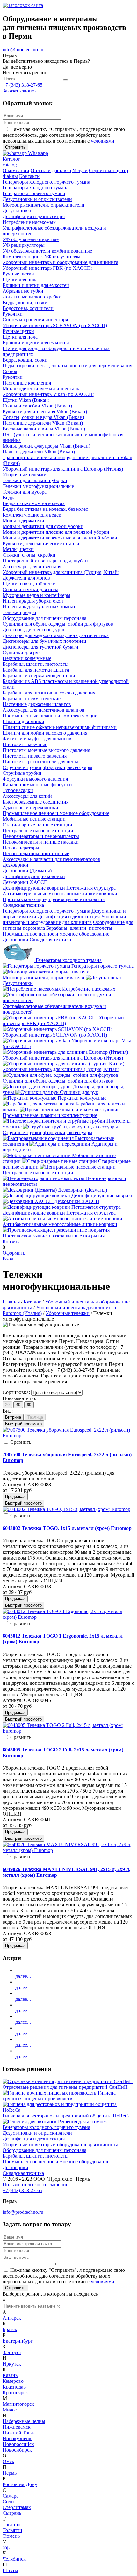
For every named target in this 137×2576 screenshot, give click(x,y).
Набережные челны (24, 2421)
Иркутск (12, 2364)
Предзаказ (15, 1497)
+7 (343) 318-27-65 (22, 85)
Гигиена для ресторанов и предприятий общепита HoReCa (67, 2116)
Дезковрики (15, 939)
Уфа (7, 2547)
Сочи (8, 2502)
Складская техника (50, 939)
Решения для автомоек (83, 2121)
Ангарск (12, 2318)
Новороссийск (18, 2444)
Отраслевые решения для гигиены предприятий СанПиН (65, 2087)
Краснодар (14, 2387)
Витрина (13, 1417)
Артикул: (13, 1484)
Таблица (35, 1417)
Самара (11, 2496)
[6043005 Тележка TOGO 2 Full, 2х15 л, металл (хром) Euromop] (68, 1731)
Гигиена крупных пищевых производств (59, 2096)
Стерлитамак (17, 2507)
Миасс (10, 2410)
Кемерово (13, 2381)
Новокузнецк (17, 2438)
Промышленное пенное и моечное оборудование (56, 934)
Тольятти (12, 2530)
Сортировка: (16, 1392)
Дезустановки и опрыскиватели (37, 2133)
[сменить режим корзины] (23, 1241)
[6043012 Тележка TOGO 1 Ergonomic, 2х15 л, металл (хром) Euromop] (68, 1617)
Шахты (10, 2570)
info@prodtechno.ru (23, 50)
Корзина (12, 1241)
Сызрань (12, 2513)
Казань (10, 2375)
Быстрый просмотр (23, 1424)
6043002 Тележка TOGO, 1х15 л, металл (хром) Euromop (67, 1528)
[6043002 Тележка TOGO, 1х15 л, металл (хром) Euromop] (66, 1509)
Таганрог (13, 2525)
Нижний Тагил (19, 2433)
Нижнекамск (17, 2427)
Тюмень (11, 2536)
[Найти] (65, 80)
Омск (8, 2461)
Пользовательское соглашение (35, 2185)
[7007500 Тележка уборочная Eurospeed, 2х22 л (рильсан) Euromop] (68, 1436)
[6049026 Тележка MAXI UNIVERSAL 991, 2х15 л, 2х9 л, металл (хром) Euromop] (68, 1850)
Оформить (14, 1253)
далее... (23, 1976)
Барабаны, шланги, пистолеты (79, 928)
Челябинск (14, 2559)
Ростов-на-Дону (20, 2484)
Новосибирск (17, 2450)
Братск (10, 2329)
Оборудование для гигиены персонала (44, 2150)
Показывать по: (19, 1398)
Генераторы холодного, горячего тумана (46, 911)
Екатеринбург (18, 2341)
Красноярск (15, 2393)
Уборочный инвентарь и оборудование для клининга (64, 919)
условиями (103, 141)
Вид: (8, 1411)
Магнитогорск (18, 2404)
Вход (8, 1259)
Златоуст (12, 2352)
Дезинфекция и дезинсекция (69, 917)
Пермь (10, 2473)
